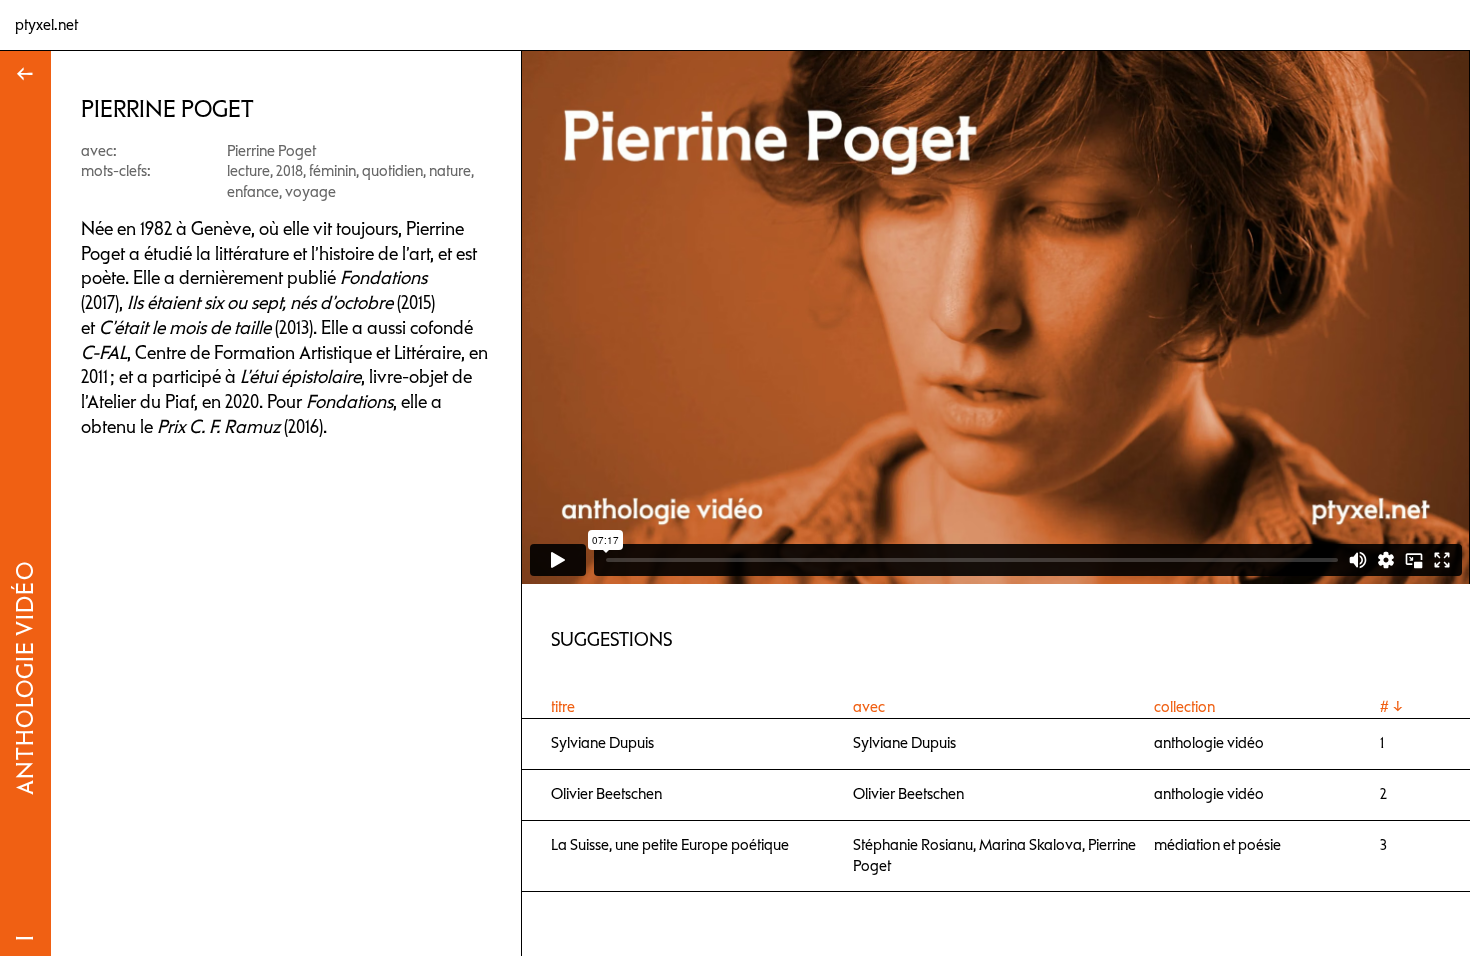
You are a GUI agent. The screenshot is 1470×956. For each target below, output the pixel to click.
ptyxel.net (46, 25)
